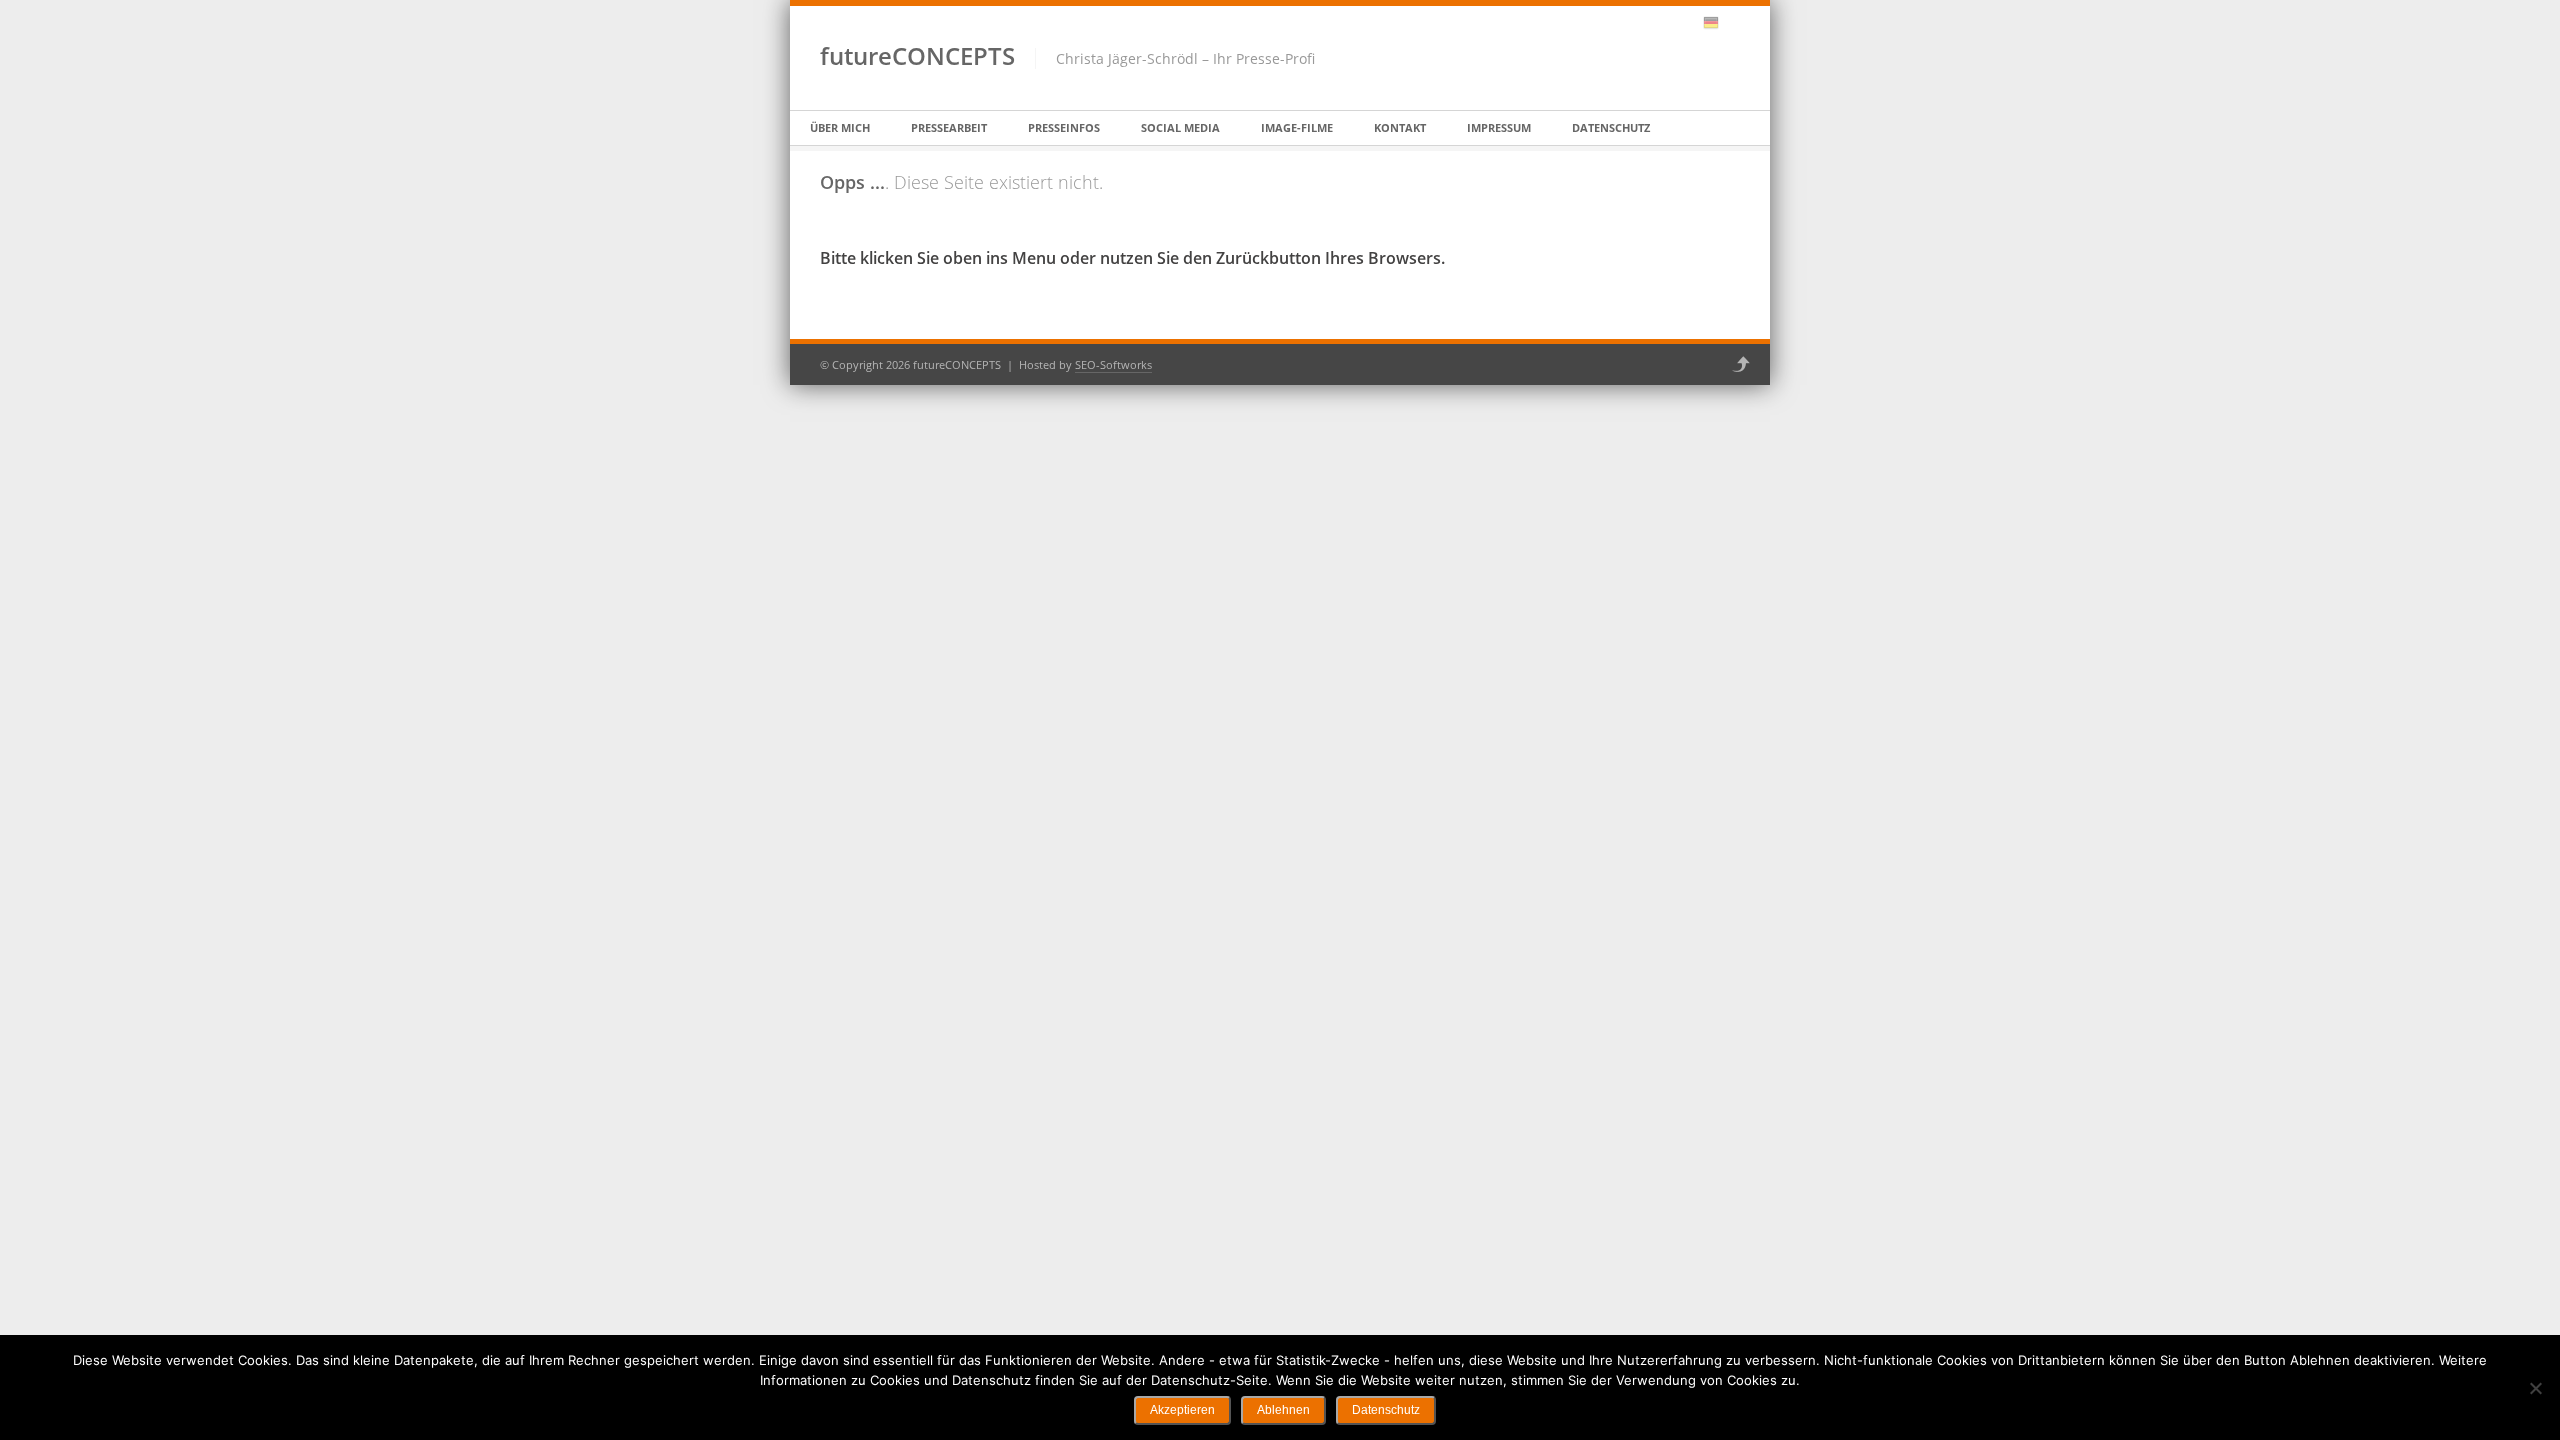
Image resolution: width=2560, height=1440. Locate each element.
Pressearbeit (949, 127)
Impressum (1499, 127)
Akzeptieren (1182, 1410)
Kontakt (1400, 127)
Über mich (840, 127)
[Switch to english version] (1732, 23)
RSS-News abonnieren (1685, 23)
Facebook (1633, 23)
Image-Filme (1297, 127)
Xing (1659, 23)
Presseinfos (1064, 127)
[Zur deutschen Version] (1711, 23)
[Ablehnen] (2535, 1388)
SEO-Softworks (1113, 364)
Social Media (1180, 127)
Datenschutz (1611, 127)
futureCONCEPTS (917, 55)
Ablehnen (1283, 1410)
